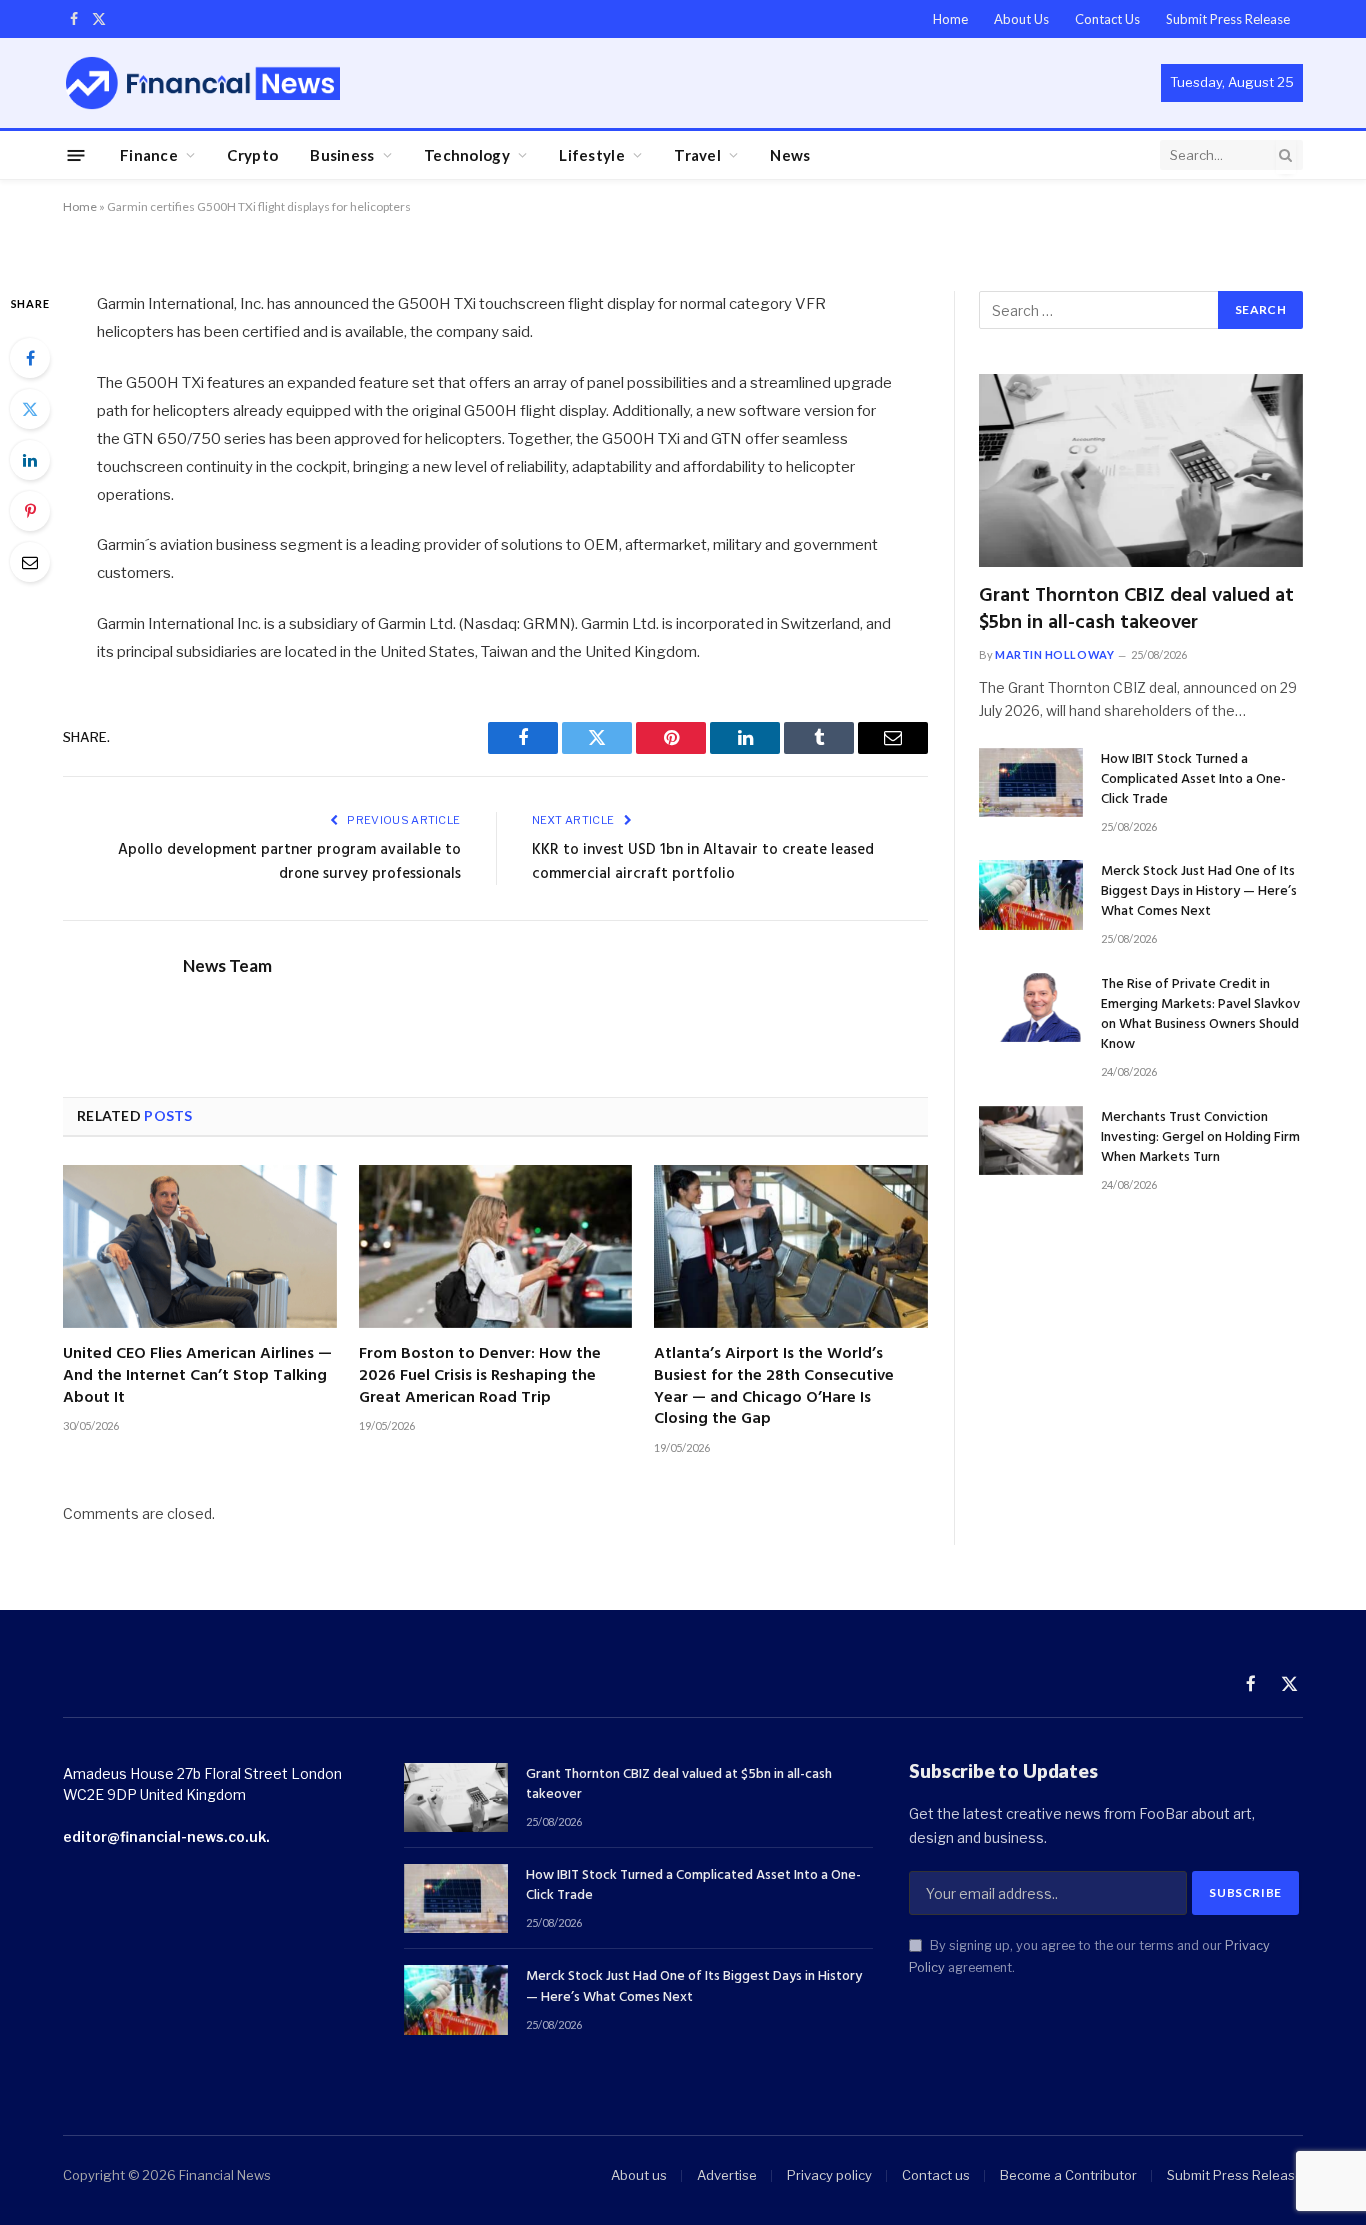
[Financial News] (203, 82)
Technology (467, 155)
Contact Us (1107, 19)
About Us (1021, 19)
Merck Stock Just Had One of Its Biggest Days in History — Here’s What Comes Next (1199, 892)
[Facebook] (30, 358)
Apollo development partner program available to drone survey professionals (289, 862)
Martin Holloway (1054, 654)
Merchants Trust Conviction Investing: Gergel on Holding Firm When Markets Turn (1200, 1138)
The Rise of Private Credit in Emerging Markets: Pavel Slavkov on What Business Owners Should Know (1200, 1015)
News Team (227, 966)
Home (950, 19)
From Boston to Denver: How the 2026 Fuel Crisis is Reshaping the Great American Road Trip (480, 1376)
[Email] (30, 562)
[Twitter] (30, 409)
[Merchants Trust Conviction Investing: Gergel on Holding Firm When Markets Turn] (1031, 1140)
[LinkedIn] (30, 460)
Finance (149, 155)
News (790, 155)
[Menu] (76, 154)
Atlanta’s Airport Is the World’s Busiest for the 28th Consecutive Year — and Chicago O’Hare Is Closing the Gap (774, 1387)
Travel (697, 155)
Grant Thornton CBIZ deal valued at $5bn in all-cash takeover (1136, 610)
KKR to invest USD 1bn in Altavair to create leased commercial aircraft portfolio (703, 862)
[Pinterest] (30, 511)
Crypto (252, 155)
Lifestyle (592, 155)
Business (342, 155)
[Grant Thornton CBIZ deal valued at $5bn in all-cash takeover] (1141, 470)
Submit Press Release (1228, 19)
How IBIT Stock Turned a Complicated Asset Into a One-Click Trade (1193, 780)
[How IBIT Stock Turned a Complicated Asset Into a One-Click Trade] (1031, 782)
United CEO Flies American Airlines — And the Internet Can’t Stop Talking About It (197, 1376)
